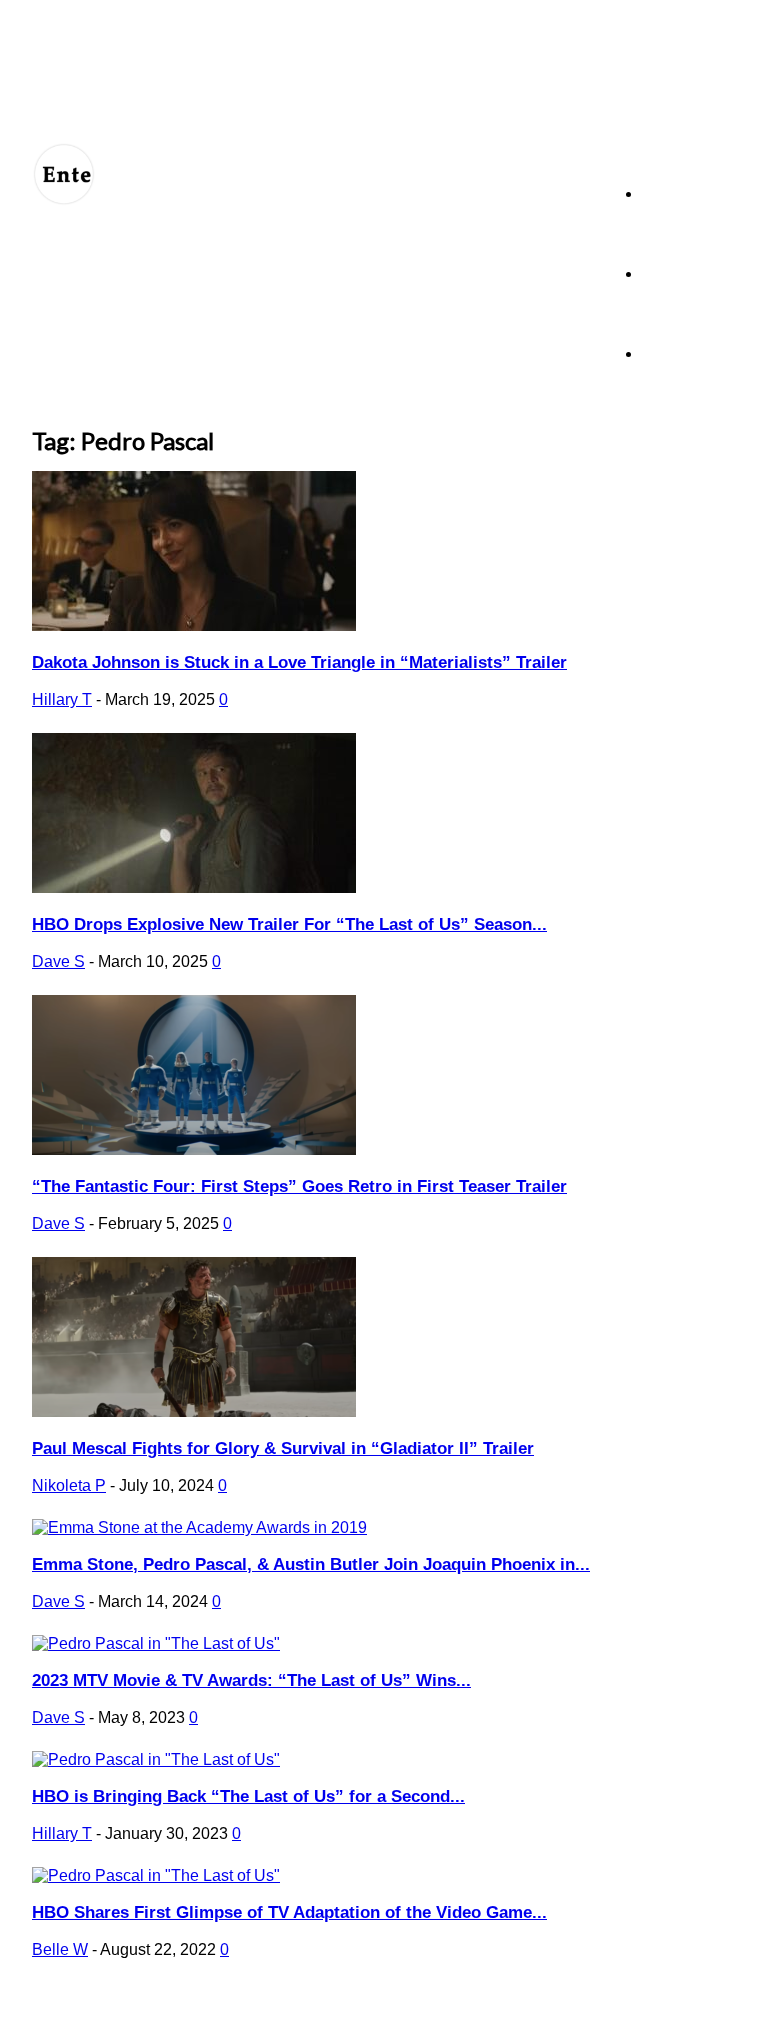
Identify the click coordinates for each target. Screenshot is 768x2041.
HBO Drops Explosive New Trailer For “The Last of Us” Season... (289, 924)
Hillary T (62, 699)
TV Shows (674, 273)
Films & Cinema (689, 353)
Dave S (58, 961)
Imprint (427, 2013)
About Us (125, 2013)
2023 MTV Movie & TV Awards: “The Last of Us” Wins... (251, 1680)
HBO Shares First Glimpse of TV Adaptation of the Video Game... (289, 1912)
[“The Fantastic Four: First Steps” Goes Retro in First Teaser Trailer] (194, 1149)
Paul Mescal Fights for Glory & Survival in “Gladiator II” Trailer (283, 1448)
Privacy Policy (278, 2013)
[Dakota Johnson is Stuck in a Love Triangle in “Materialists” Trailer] (194, 625)
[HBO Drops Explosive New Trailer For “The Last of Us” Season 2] (194, 887)
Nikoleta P (69, 1485)
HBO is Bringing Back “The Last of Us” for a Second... (248, 1796)
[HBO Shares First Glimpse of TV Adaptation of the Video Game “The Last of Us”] (156, 1875)
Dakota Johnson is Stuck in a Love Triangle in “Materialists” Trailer (299, 662)
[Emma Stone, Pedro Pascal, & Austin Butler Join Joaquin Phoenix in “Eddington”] (199, 1527)
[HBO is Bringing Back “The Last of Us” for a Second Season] (156, 1759)
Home (660, 193)
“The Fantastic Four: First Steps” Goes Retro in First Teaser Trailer (299, 1186)
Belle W (60, 1949)
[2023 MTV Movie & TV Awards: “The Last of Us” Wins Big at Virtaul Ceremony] (156, 1643)
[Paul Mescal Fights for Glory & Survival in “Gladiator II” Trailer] (194, 1411)
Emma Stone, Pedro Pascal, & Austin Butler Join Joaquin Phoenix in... (311, 1564)
